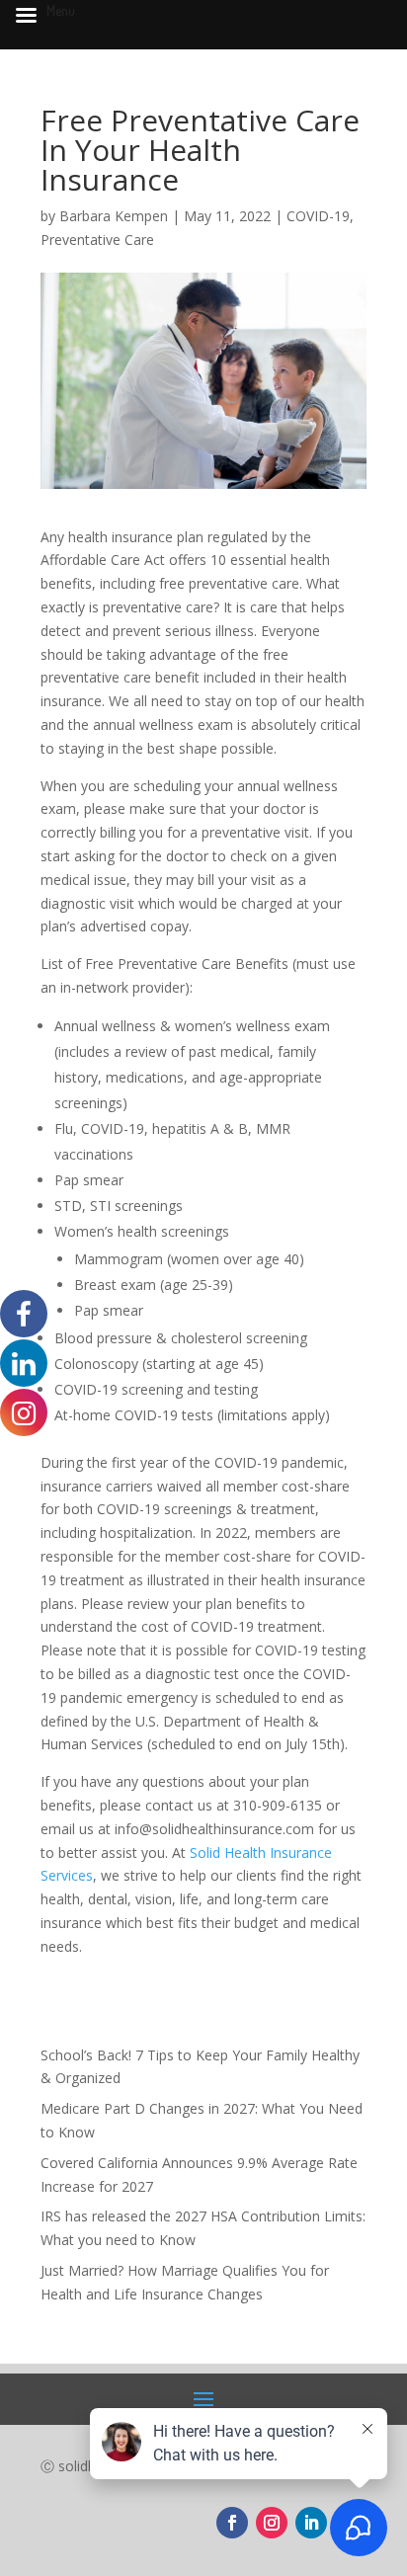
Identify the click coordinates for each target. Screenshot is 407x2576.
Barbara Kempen (114, 216)
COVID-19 (318, 216)
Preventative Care (97, 240)
